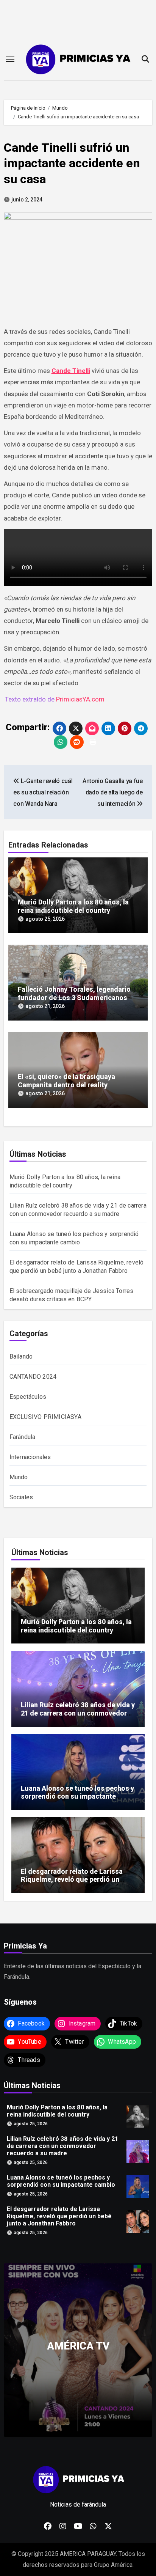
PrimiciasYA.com (80, 699)
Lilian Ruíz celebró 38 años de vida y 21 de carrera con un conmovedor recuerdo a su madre (78, 1713)
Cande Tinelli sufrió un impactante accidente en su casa (72, 163)
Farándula (23, 1437)
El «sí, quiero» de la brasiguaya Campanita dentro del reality (66, 1081)
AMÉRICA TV (78, 2346)
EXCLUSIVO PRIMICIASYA (45, 1417)
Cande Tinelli (71, 371)
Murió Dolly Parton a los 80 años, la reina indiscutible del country (73, 906)
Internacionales (30, 1457)
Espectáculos (28, 1397)
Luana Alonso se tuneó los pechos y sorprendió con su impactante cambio (77, 1796)
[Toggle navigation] (10, 59)
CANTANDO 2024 (33, 1377)
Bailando (21, 1356)
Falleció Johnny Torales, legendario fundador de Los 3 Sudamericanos (74, 993)
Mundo (19, 1477)
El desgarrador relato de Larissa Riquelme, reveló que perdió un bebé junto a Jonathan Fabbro (72, 1879)
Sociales (21, 1497)
